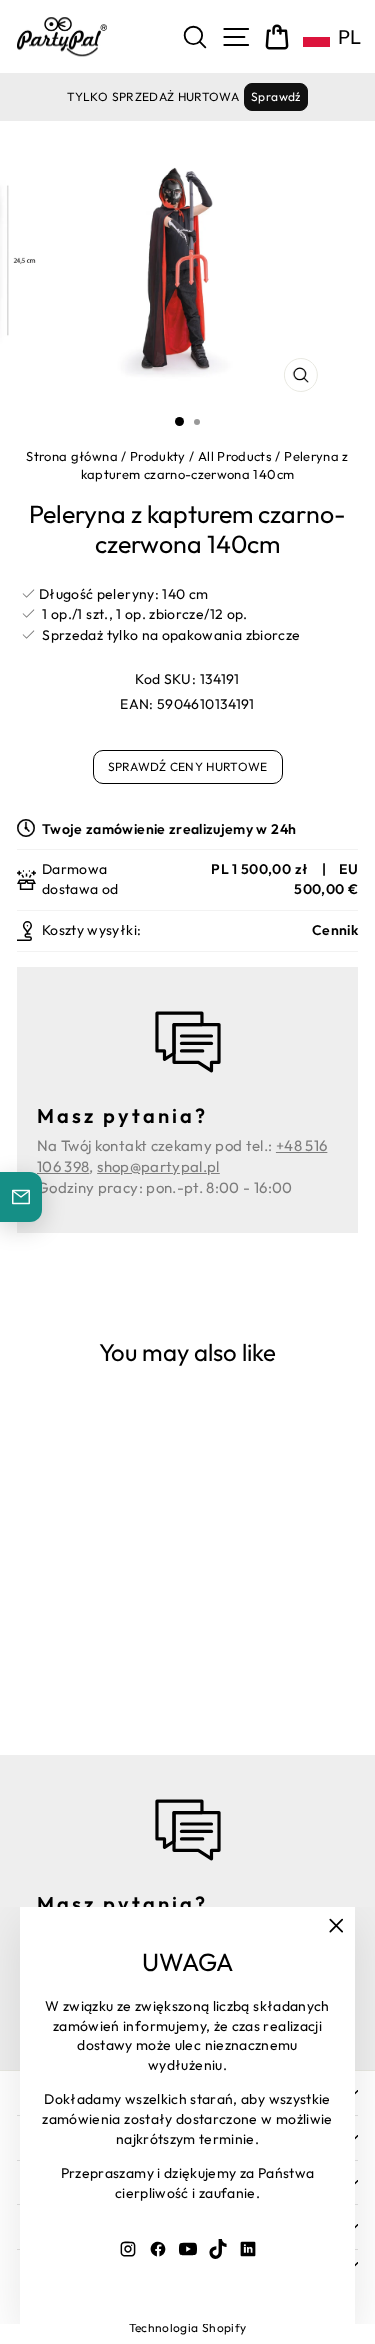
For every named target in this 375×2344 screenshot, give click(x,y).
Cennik (335, 930)
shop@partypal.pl (158, 1166)
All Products (235, 456)
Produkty (158, 456)
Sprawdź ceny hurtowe (188, 766)
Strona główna (72, 456)
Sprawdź (275, 96)
